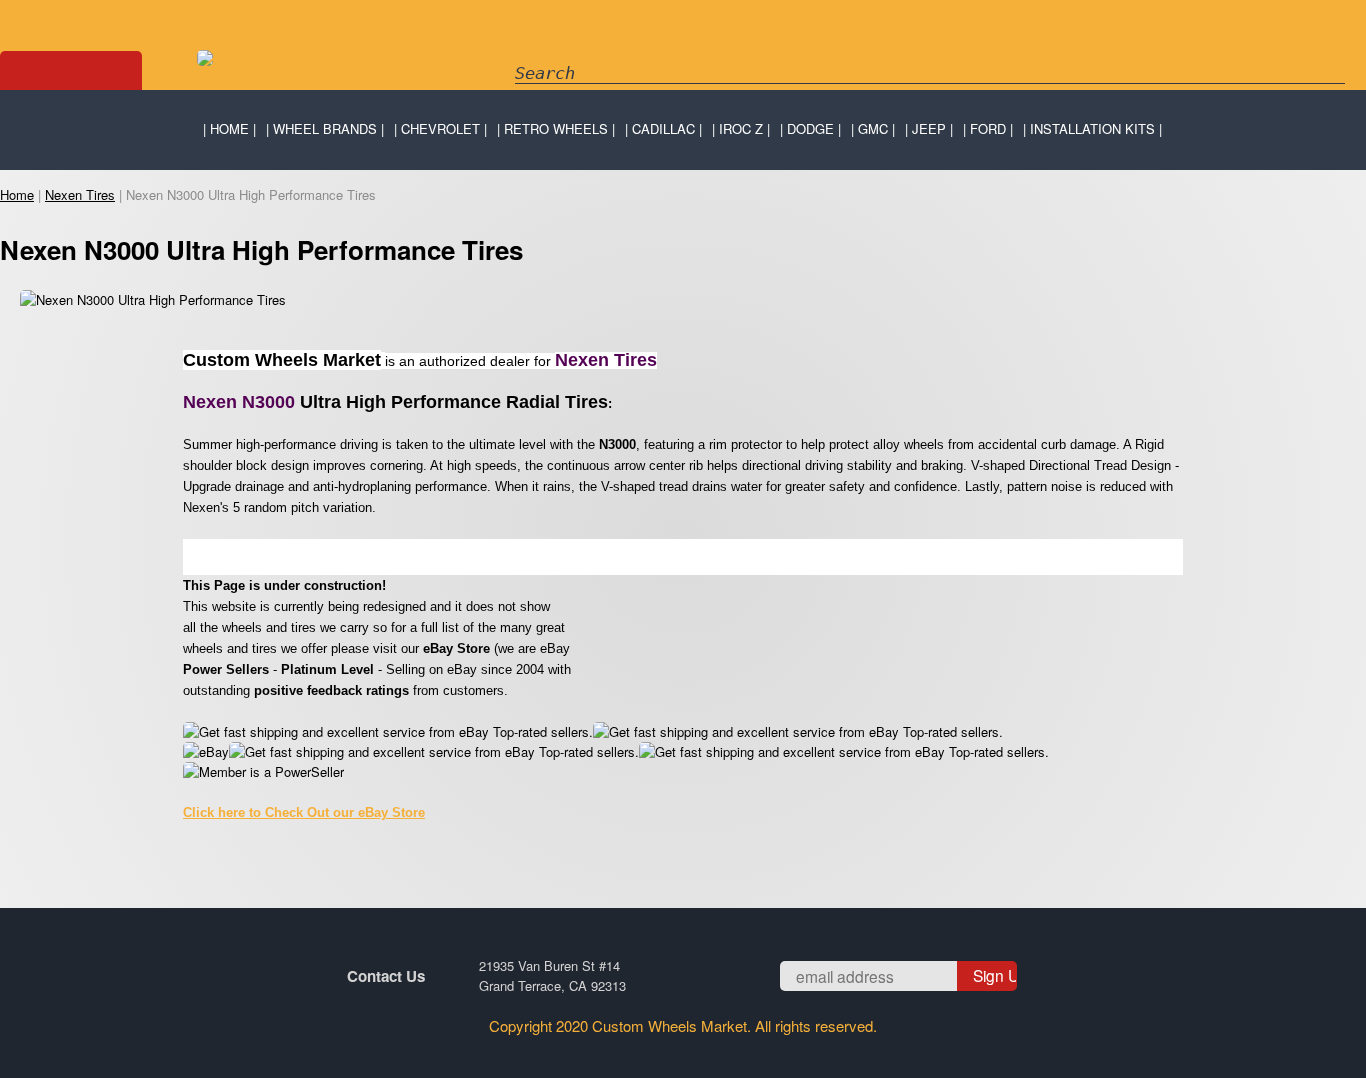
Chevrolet (440, 128)
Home (229, 128)
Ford (988, 128)
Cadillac (663, 128)
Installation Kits (1092, 128)
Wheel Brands (325, 128)
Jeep (929, 128)
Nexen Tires (80, 194)
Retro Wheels (556, 128)
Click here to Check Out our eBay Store (304, 812)
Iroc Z (741, 128)
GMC (873, 128)
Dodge (810, 128)
